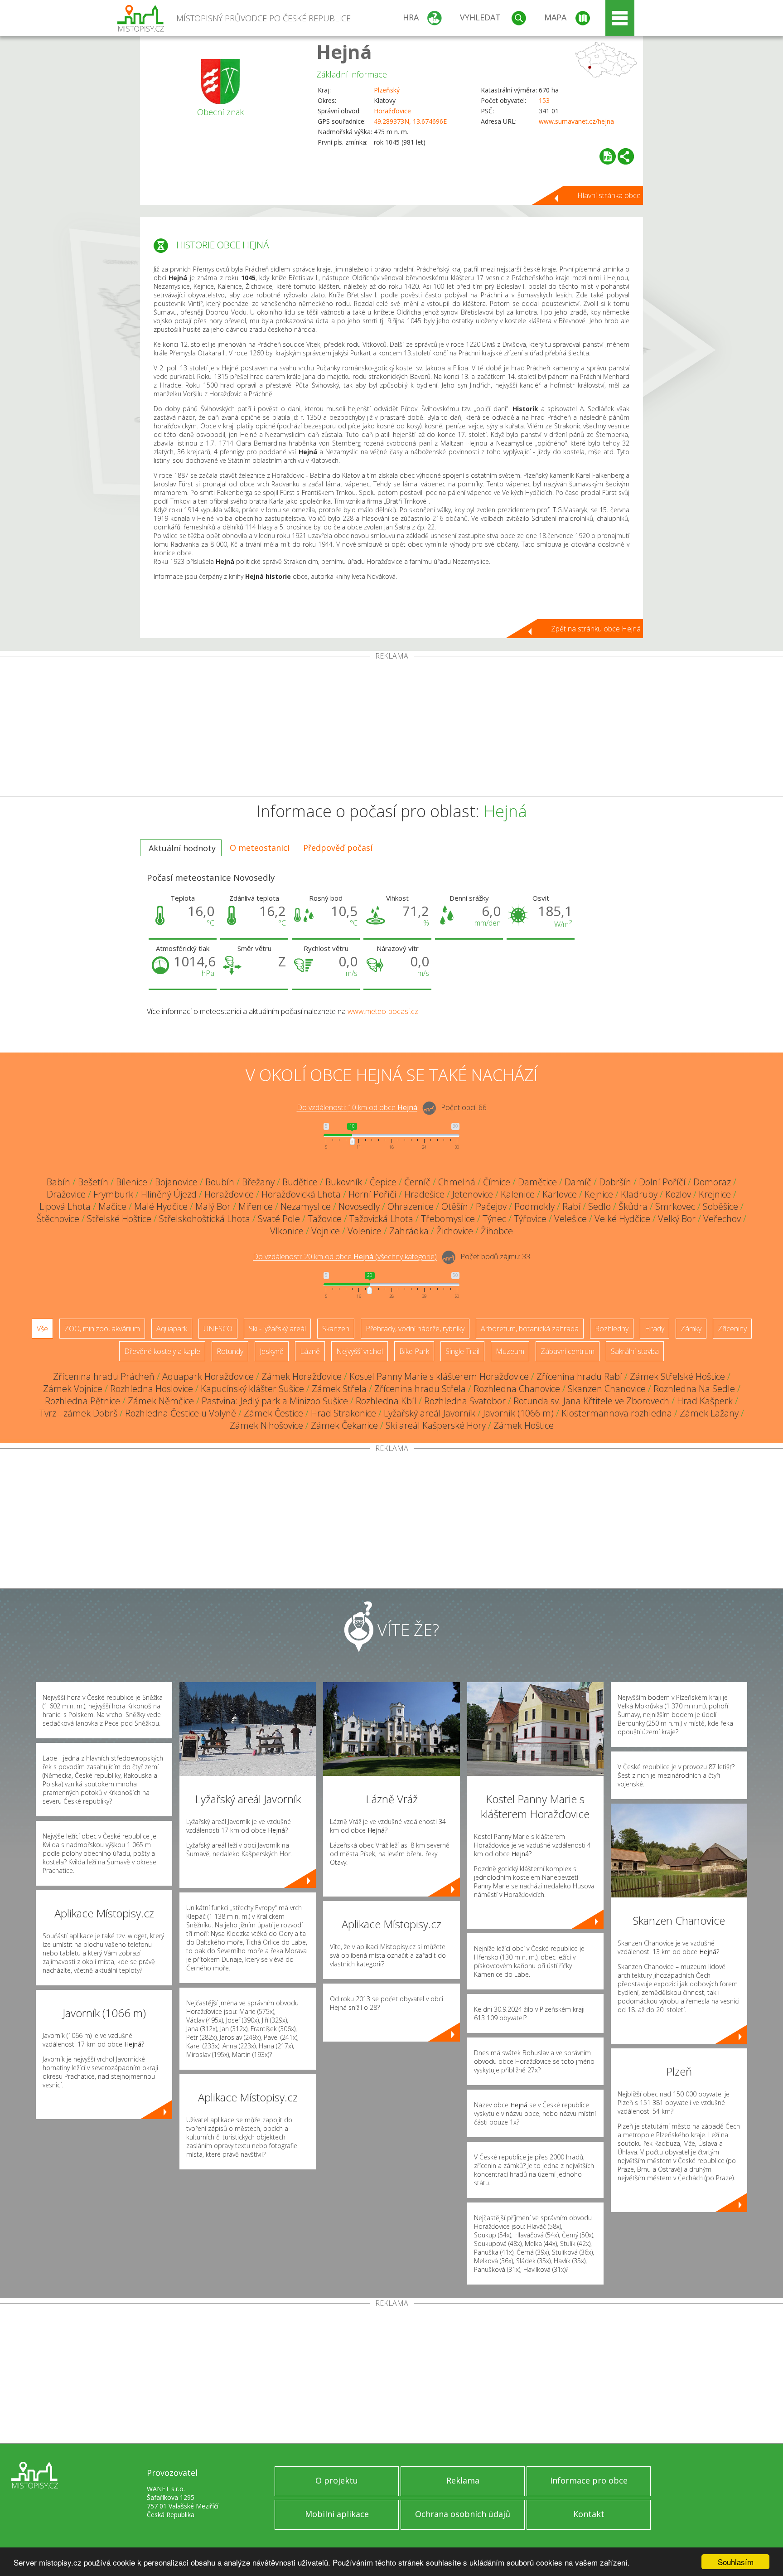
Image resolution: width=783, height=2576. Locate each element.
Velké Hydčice (622, 1219)
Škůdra (633, 1206)
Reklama (463, 2480)
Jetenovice (473, 1194)
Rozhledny (612, 1329)
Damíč (578, 1182)
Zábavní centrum (568, 1351)
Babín (58, 1182)
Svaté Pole (279, 1219)
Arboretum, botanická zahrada (530, 1329)
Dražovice (66, 1194)
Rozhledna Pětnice (82, 1401)
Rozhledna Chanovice (517, 1389)
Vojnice (326, 1231)
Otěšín (455, 1206)
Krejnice (715, 1194)
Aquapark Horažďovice (208, 1376)
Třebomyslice (448, 1219)
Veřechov (722, 1219)
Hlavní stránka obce (609, 195)
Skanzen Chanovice (607, 1389)
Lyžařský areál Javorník (430, 1413)
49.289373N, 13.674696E (410, 121)
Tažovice (325, 1219)
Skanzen (336, 1329)
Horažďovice (392, 111)
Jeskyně (272, 1351)
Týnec (494, 1219)
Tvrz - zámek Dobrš (78, 1413)
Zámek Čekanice (344, 1425)
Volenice (365, 1231)
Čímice (497, 1182)
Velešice (570, 1219)
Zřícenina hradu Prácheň (104, 1376)
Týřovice (530, 1219)
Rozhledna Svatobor (465, 1401)
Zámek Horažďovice (302, 1376)
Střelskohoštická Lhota (205, 1219)
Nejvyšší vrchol (360, 1351)
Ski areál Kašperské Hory (436, 1425)
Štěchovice (58, 1219)
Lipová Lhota (65, 1206)
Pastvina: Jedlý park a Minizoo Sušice (275, 1401)
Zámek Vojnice (73, 1389)
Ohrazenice (411, 1206)
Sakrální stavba (635, 1351)
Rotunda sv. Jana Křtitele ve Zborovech (591, 1401)
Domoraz (712, 1182)
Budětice (300, 1182)
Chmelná (457, 1182)
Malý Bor (213, 1206)
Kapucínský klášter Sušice (252, 1389)
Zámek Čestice (273, 1413)
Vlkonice (287, 1231)
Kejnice (599, 1194)
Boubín (220, 1182)
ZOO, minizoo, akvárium (102, 1329)
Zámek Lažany (709, 1413)
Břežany (258, 1182)
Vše (42, 1329)
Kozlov (678, 1194)
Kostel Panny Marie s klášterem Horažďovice (439, 1376)
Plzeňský (387, 90)
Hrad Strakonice (343, 1413)
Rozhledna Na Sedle (694, 1389)
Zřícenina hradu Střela (420, 1389)
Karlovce (560, 1194)
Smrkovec (675, 1206)
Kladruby (639, 1194)
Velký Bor (677, 1219)
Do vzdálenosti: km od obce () (345, 1257)
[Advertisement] (391, 728)
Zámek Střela (339, 1389)
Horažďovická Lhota (301, 1194)
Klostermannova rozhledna (617, 1413)
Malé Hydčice (161, 1206)
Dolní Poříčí (662, 1182)
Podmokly (534, 1206)
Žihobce (497, 1231)
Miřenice (256, 1206)
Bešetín (93, 1182)
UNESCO (218, 1329)
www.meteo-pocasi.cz (383, 1011)
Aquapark (172, 1329)
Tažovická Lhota (381, 1219)
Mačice (112, 1206)
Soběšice (720, 1206)
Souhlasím (736, 2562)
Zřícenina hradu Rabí (579, 1376)
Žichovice (455, 1231)
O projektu (337, 2480)
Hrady (655, 1329)
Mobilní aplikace (337, 2514)
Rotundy (230, 1351)
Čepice (383, 1182)
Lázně (310, 1351)
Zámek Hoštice (524, 1425)
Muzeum (510, 1351)
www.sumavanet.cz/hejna (576, 121)
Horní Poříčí (372, 1194)
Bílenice (132, 1182)
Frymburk (113, 1194)
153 (544, 100)
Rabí (571, 1206)
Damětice (537, 1182)
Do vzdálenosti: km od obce (357, 1108)
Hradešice (424, 1194)
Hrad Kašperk (705, 1401)
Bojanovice (176, 1182)
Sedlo (599, 1206)
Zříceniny (732, 1329)
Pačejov (491, 1206)
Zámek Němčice (161, 1401)
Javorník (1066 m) (518, 1413)
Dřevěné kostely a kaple (162, 1351)
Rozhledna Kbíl (386, 1401)
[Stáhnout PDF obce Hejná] (608, 156)
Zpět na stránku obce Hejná (596, 629)
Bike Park (414, 1351)
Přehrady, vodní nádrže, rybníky (415, 1329)
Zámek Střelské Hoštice (677, 1376)
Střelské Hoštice (119, 1219)
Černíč (417, 1182)
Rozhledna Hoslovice (152, 1389)
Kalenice (518, 1194)
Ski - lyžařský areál (277, 1329)
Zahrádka (409, 1231)
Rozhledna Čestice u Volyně (181, 1413)
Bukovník (344, 1182)
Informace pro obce (589, 2480)
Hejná (344, 51)
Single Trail (462, 1351)
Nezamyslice (306, 1206)
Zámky (691, 1329)
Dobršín (615, 1182)
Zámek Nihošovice (266, 1425)
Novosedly (359, 1206)
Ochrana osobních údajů (463, 2514)
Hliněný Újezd (169, 1194)
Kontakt (589, 2514)
